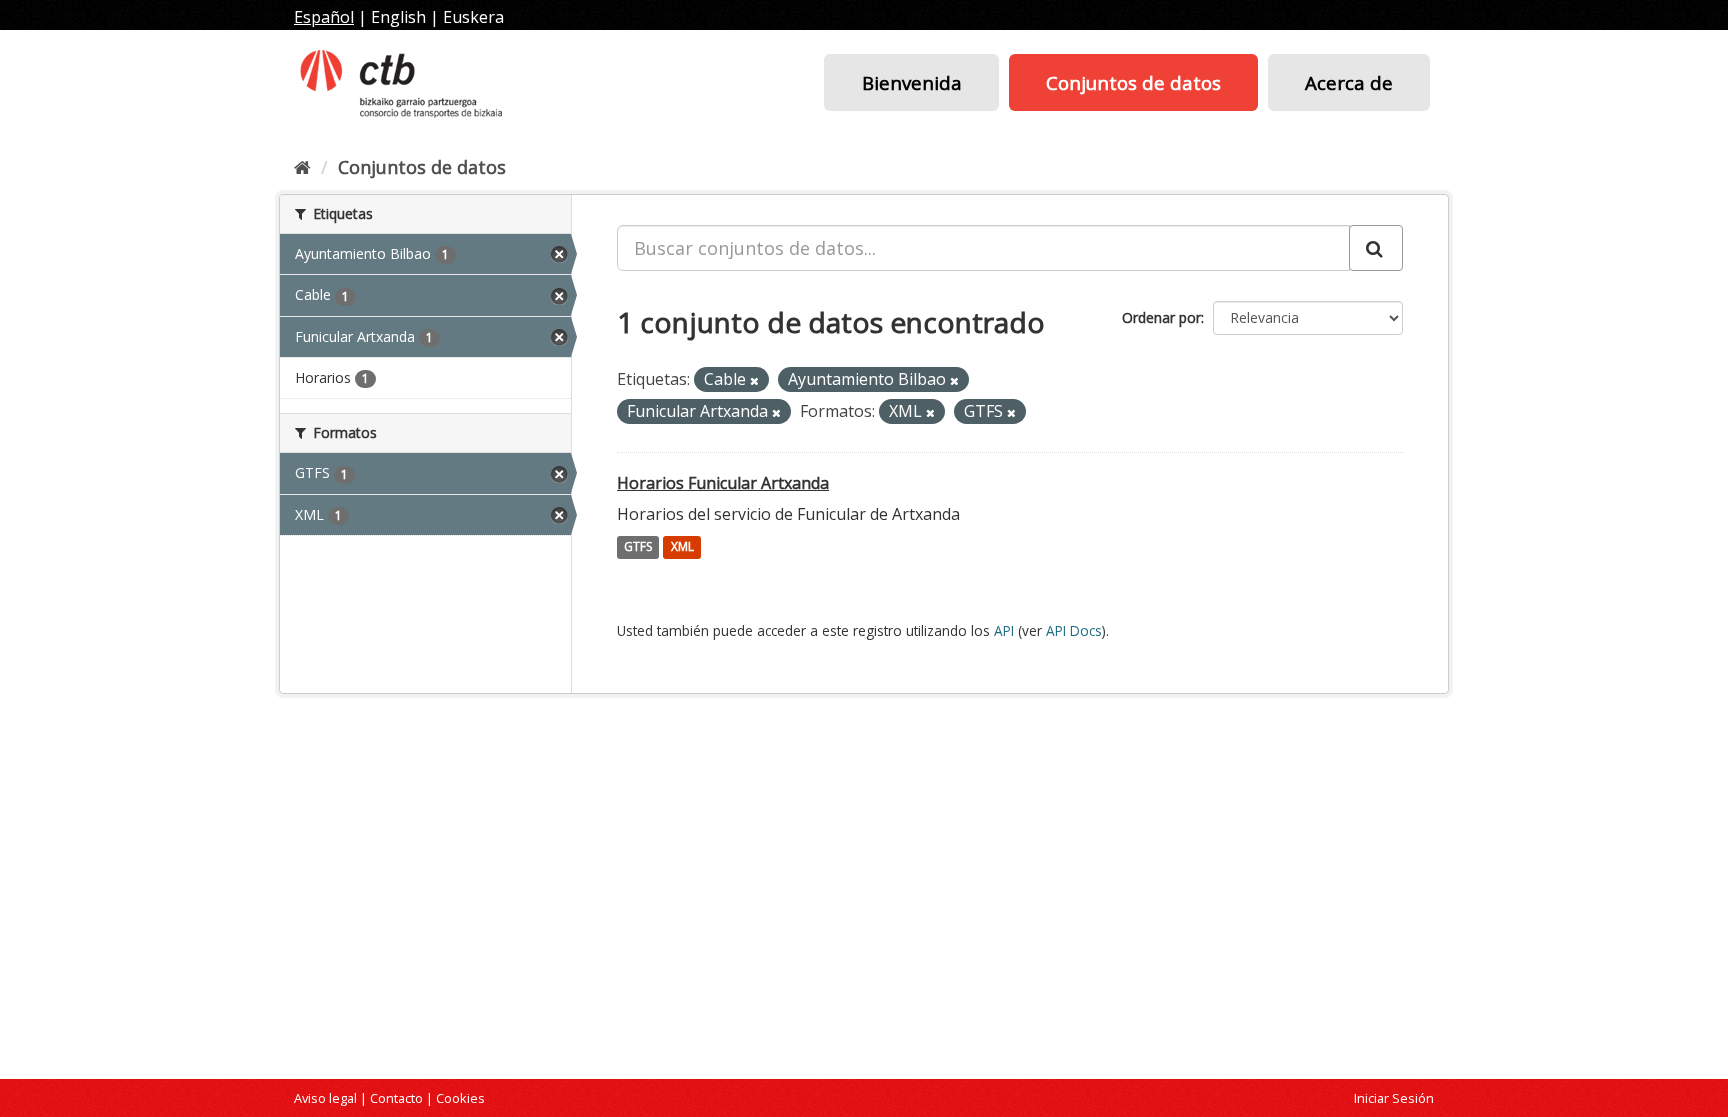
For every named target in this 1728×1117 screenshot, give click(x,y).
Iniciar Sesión (1394, 1098)
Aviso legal (325, 1098)
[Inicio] (302, 167)
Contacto (396, 1098)
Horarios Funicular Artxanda (723, 483)
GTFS (638, 547)
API (1004, 630)
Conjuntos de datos (1133, 82)
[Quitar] (754, 380)
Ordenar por (1161, 317)
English (398, 17)
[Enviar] (1376, 248)
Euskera (473, 17)
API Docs (1074, 630)
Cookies (460, 1098)
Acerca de (1349, 82)
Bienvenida (912, 82)
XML (682, 547)
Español (324, 17)
